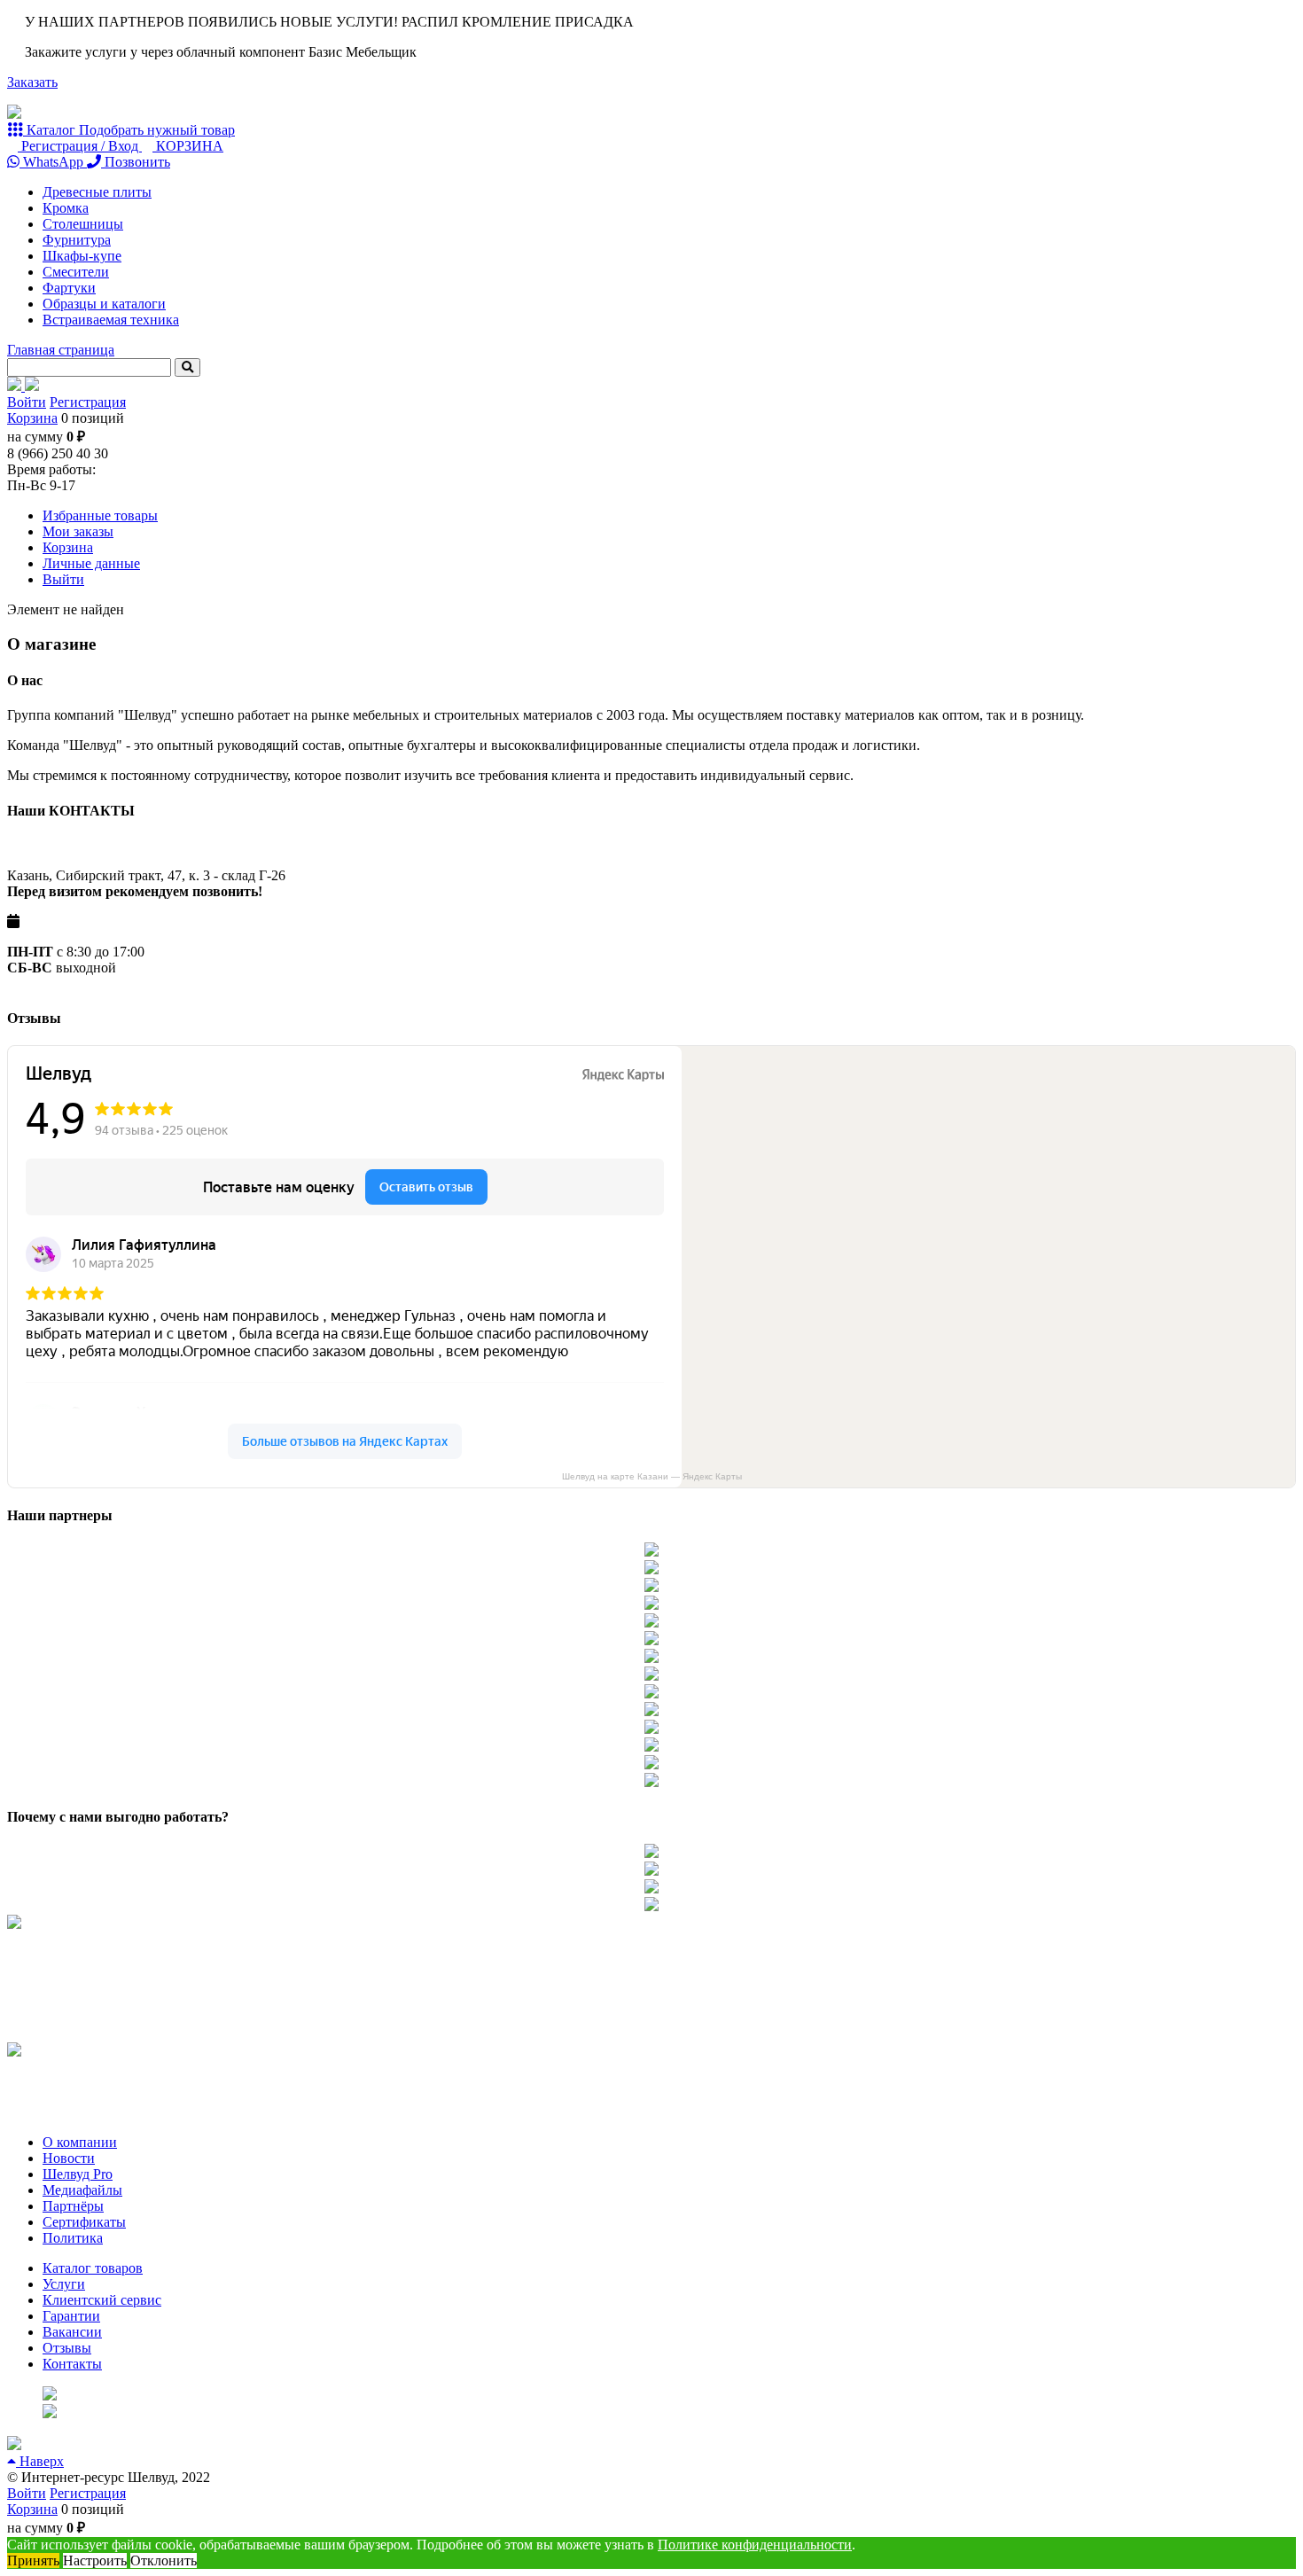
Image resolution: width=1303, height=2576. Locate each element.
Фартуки (69, 288)
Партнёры (73, 2206)
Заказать (32, 82)
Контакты (72, 2364)
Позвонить (136, 162)
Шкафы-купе (82, 256)
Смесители (76, 272)
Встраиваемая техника (111, 320)
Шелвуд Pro (78, 2174)
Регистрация (88, 402)
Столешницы (83, 224)
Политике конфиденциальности (755, 2545)
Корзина (32, 418)
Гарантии (71, 2316)
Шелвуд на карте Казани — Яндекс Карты (652, 1476)
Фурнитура (77, 240)
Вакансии (72, 2332)
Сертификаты (84, 2222)
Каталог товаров (93, 2268)
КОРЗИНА (188, 146)
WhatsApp (53, 162)
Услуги (64, 2284)
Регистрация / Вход (80, 146)
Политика (73, 2238)
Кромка (66, 208)
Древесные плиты (97, 192)
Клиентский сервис (102, 2300)
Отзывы (67, 2348)
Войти (27, 402)
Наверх (40, 2461)
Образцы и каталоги (104, 304)
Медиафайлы (82, 2190)
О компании (80, 2142)
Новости (69, 2158)
